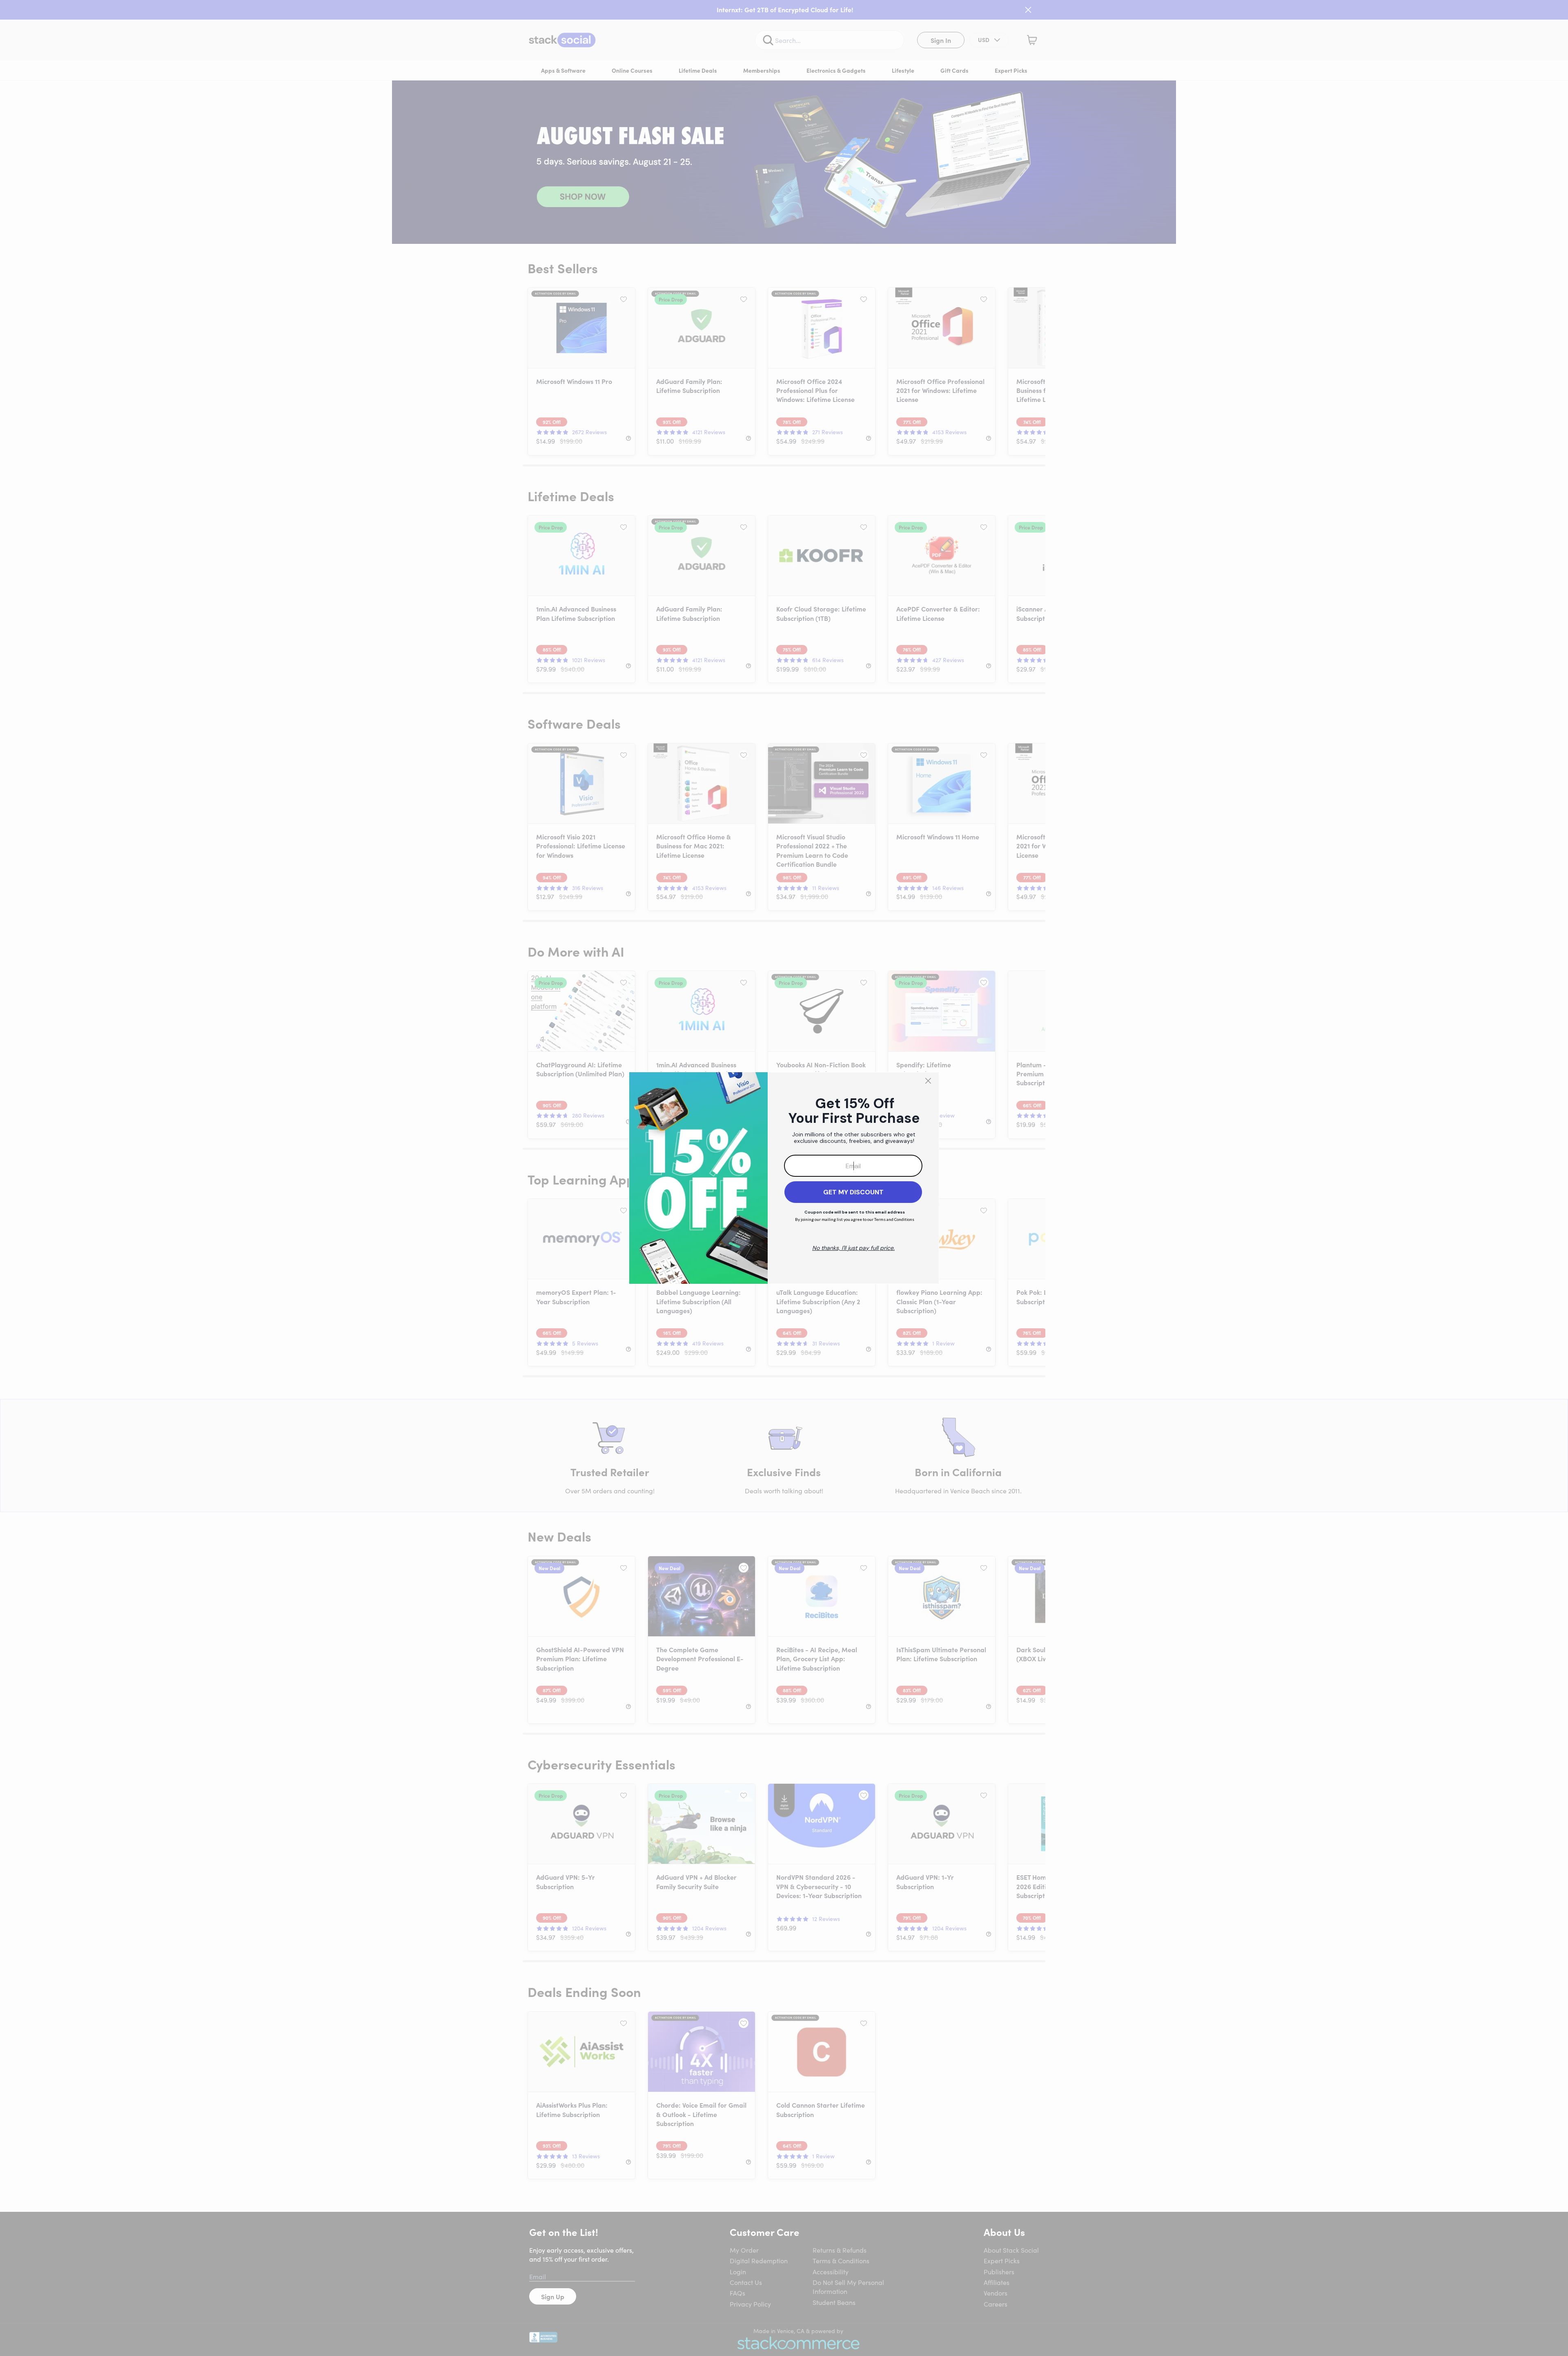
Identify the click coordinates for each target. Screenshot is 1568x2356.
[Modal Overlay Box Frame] (784, 1178)
